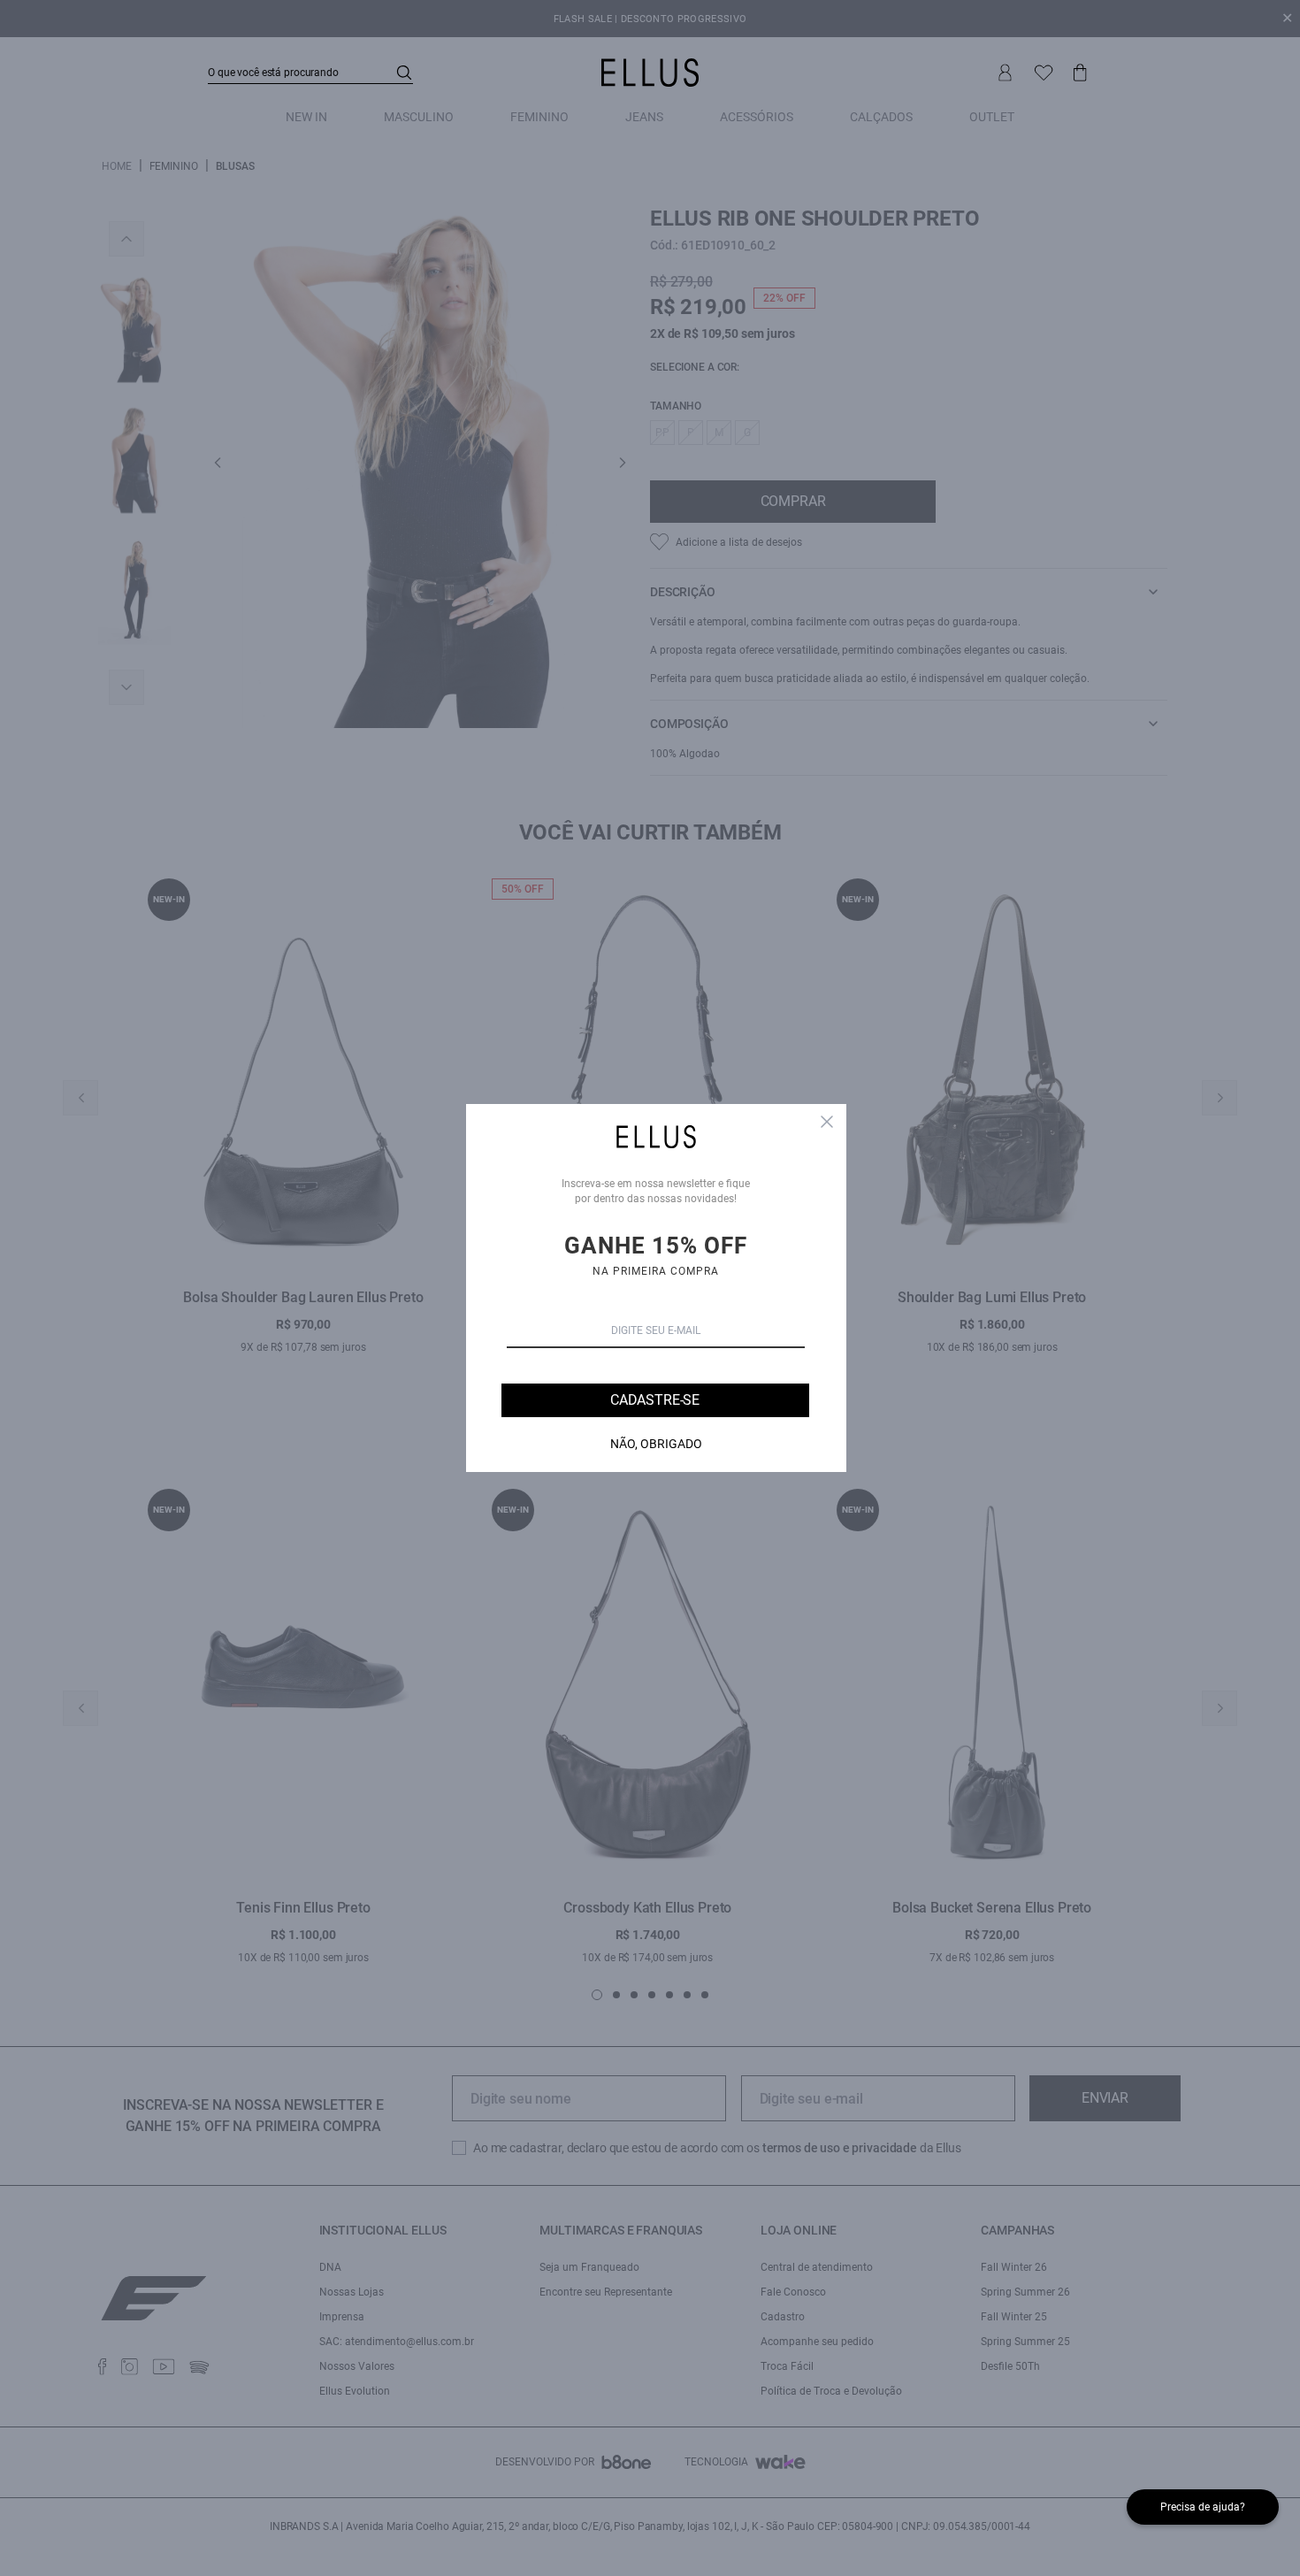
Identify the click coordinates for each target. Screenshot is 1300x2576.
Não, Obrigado (656, 1444)
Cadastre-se (655, 1400)
